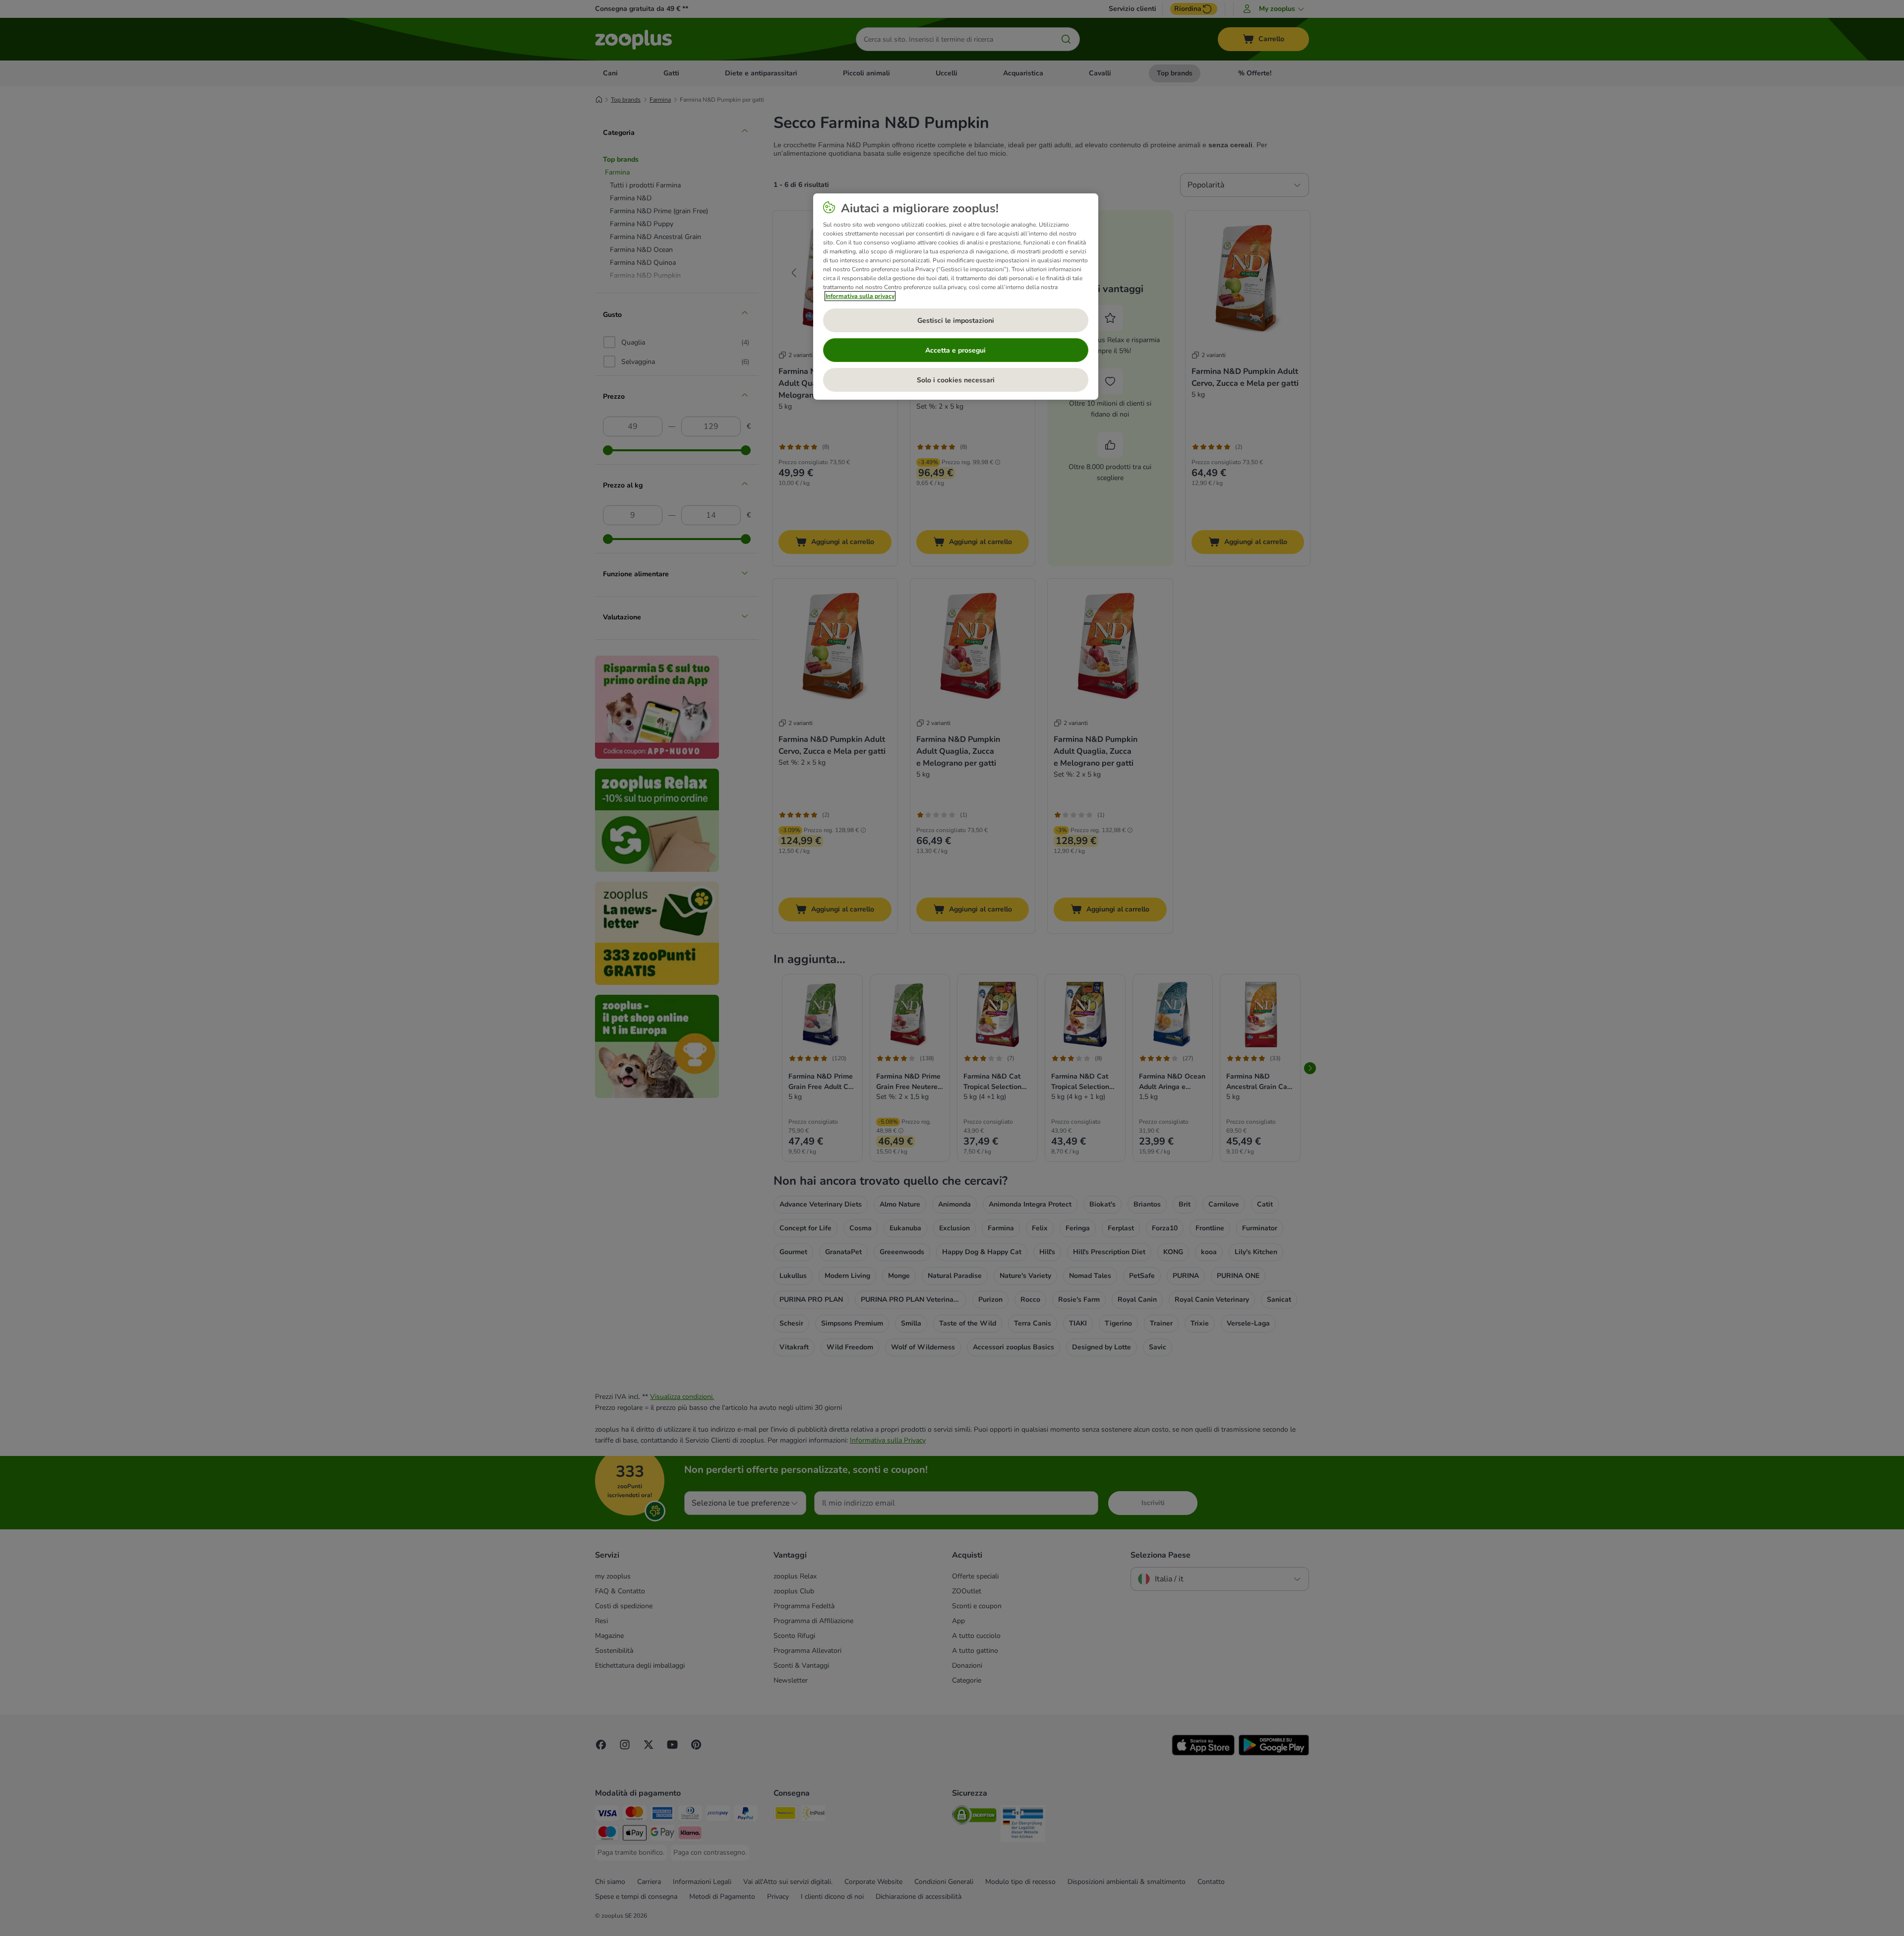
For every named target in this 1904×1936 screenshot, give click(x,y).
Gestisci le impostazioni (956, 321)
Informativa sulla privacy (860, 296)
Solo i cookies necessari (956, 380)
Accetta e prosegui (955, 350)
